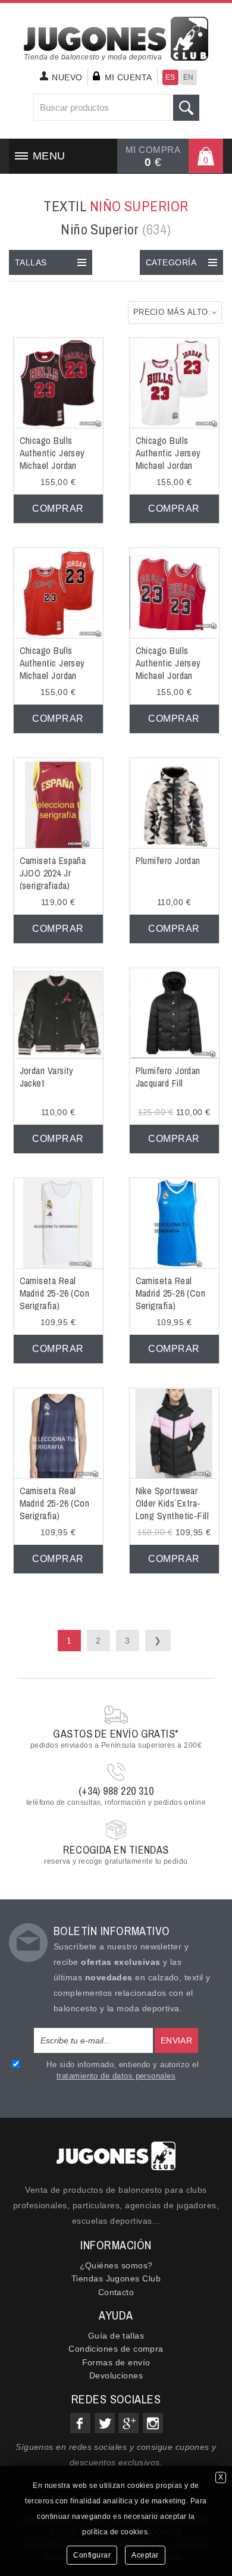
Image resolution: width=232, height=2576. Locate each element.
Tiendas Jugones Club (116, 2278)
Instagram (153, 2423)
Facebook (80, 2423)
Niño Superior (116, 229)
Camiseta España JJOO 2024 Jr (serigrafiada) (53, 873)
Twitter (105, 2423)
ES (170, 77)
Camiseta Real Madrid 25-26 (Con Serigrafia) (55, 1293)
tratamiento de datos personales (116, 2076)
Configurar (92, 2555)
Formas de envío (116, 2362)
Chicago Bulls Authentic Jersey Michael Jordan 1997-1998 (168, 459)
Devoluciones (116, 2375)
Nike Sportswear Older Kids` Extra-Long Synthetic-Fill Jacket (173, 1509)
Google (128, 2423)
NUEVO (67, 77)
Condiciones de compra (116, 2349)
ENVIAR (177, 2040)
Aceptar (145, 2555)
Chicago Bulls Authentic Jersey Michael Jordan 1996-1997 (52, 459)
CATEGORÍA (171, 262)
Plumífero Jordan (168, 860)
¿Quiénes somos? (116, 2265)
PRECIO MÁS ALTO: (172, 312)
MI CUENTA (128, 77)
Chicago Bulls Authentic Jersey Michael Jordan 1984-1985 (52, 669)
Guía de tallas (116, 2336)
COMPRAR (58, 508)
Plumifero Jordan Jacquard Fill (168, 1077)
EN (189, 77)
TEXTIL (116, 206)
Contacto (116, 2292)
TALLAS (31, 262)
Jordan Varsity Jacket (47, 1077)
